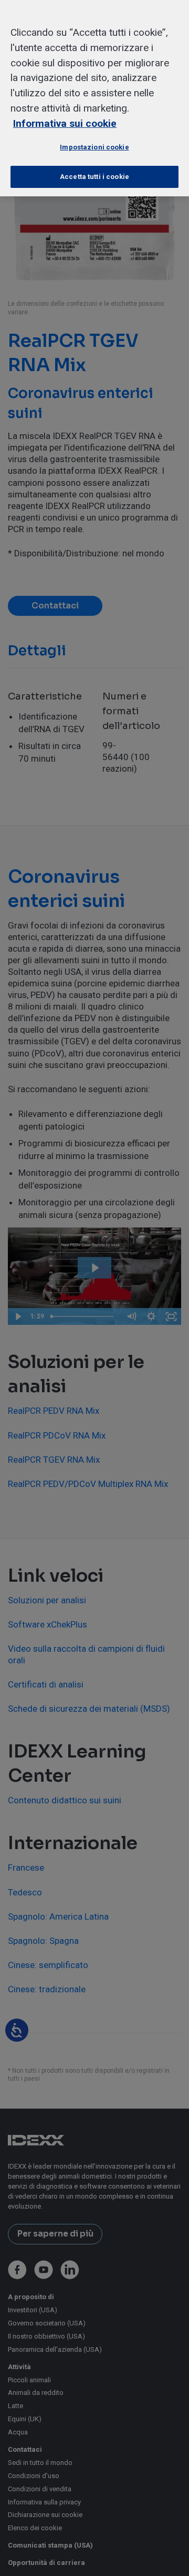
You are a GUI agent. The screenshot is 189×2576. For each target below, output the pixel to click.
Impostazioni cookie (94, 147)
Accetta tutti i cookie (94, 177)
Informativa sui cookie (65, 123)
